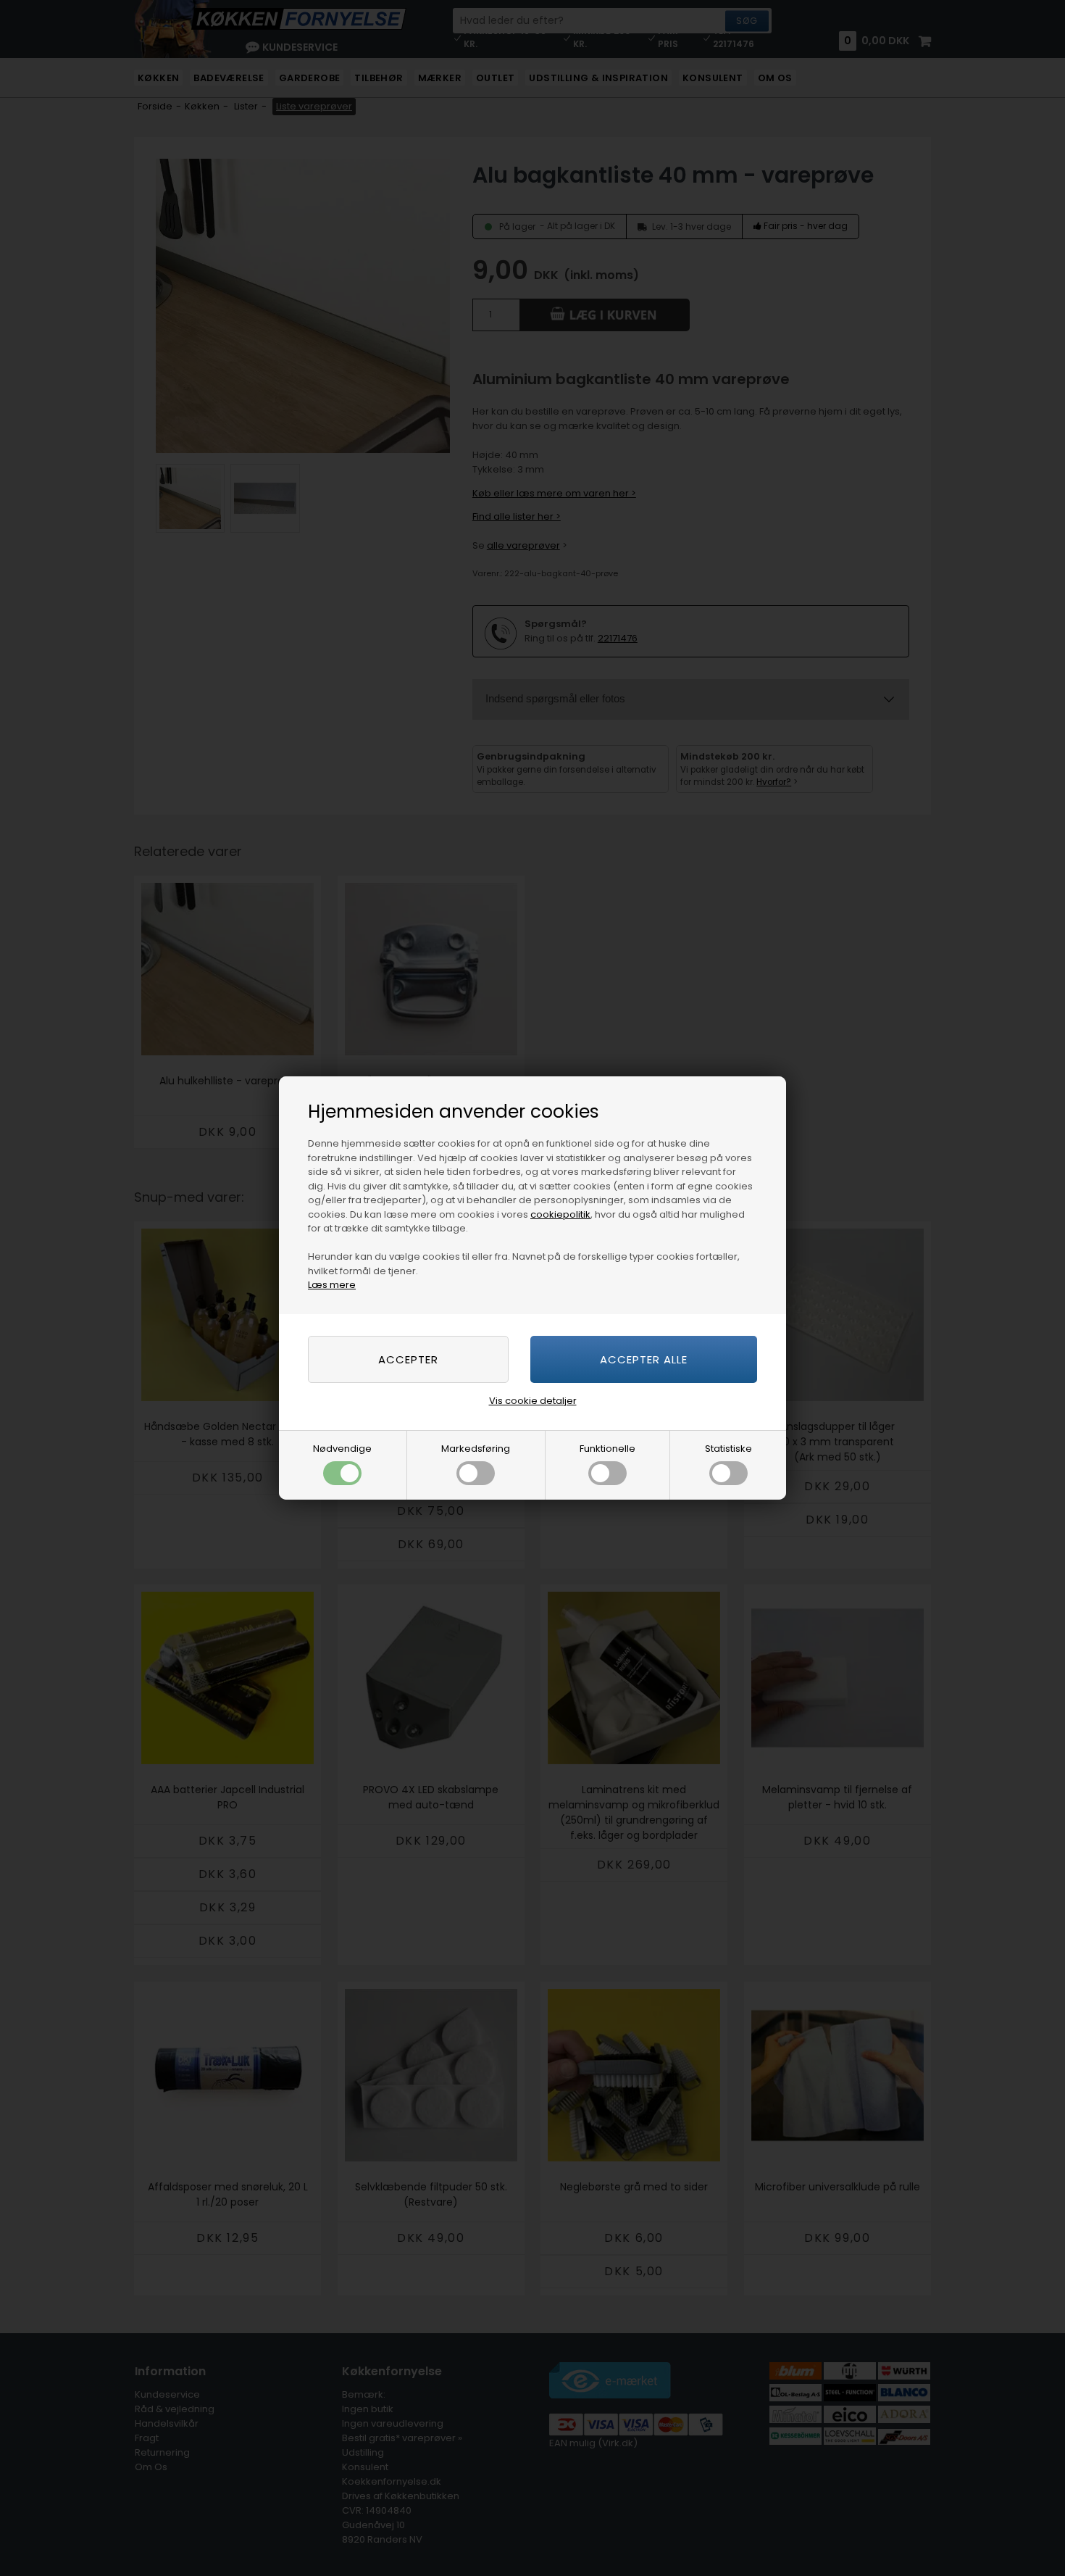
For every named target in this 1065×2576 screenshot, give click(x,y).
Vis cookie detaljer (533, 1401)
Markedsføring (476, 1449)
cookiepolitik (560, 1214)
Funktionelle (607, 1449)
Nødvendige (342, 1449)
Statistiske (728, 1449)
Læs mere (332, 1285)
